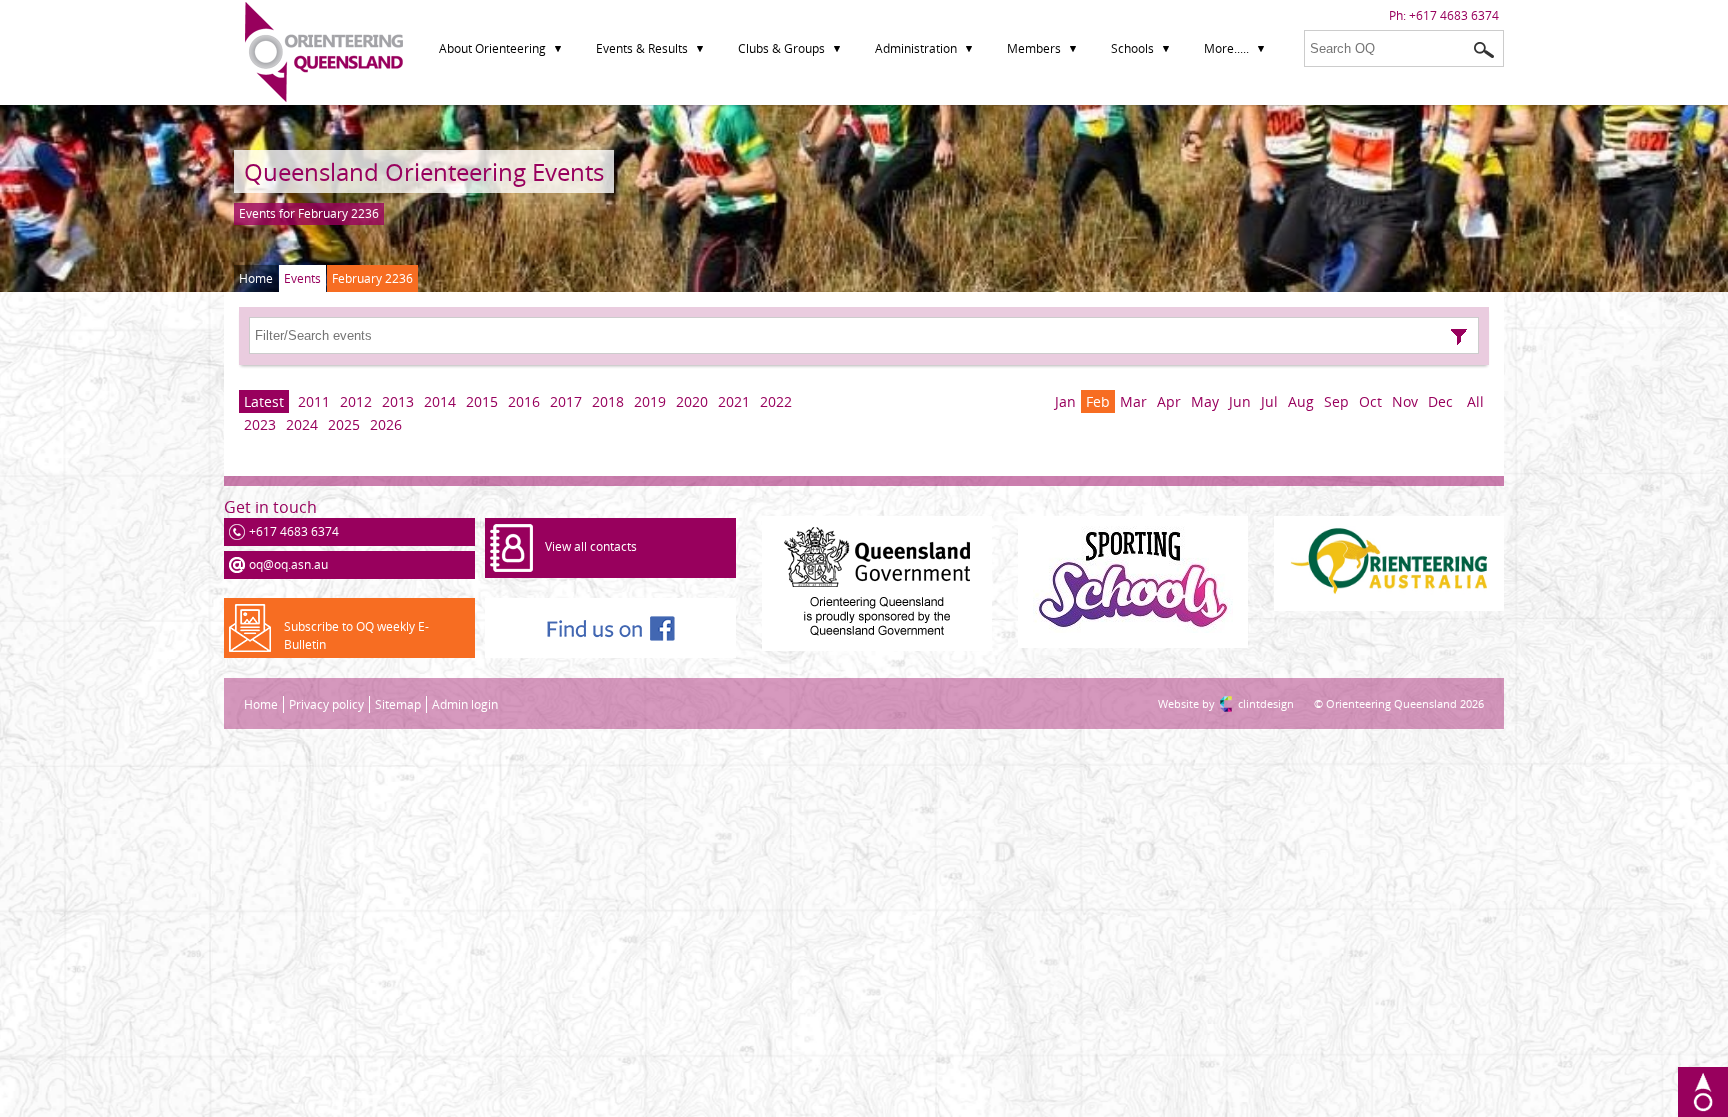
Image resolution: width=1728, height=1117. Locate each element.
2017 (566, 401)
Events (302, 278)
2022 (776, 401)
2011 (314, 401)
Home (256, 278)
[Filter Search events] (1459, 337)
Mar (1133, 401)
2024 (302, 424)
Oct (1370, 401)
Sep (1336, 401)
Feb (1098, 401)
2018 (608, 401)
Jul (1269, 401)
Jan (1065, 401)
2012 (356, 401)
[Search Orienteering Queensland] (1484, 50)
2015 (482, 401)
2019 (650, 401)
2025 (344, 424)
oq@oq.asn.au (288, 564)
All (1475, 401)
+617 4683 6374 (1454, 15)
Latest (264, 401)
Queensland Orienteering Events (424, 171)
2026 (386, 424)
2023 (260, 424)
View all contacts (591, 546)
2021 (734, 401)
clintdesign (1246, 703)
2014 (440, 401)
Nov (1405, 401)
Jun (1240, 401)
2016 (524, 401)
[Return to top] (1703, 1092)
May (1205, 401)
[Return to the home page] (324, 97)
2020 (692, 401)
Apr (1169, 401)
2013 (398, 401)
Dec (1440, 401)
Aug (1301, 401)
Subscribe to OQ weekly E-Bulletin (356, 635)
